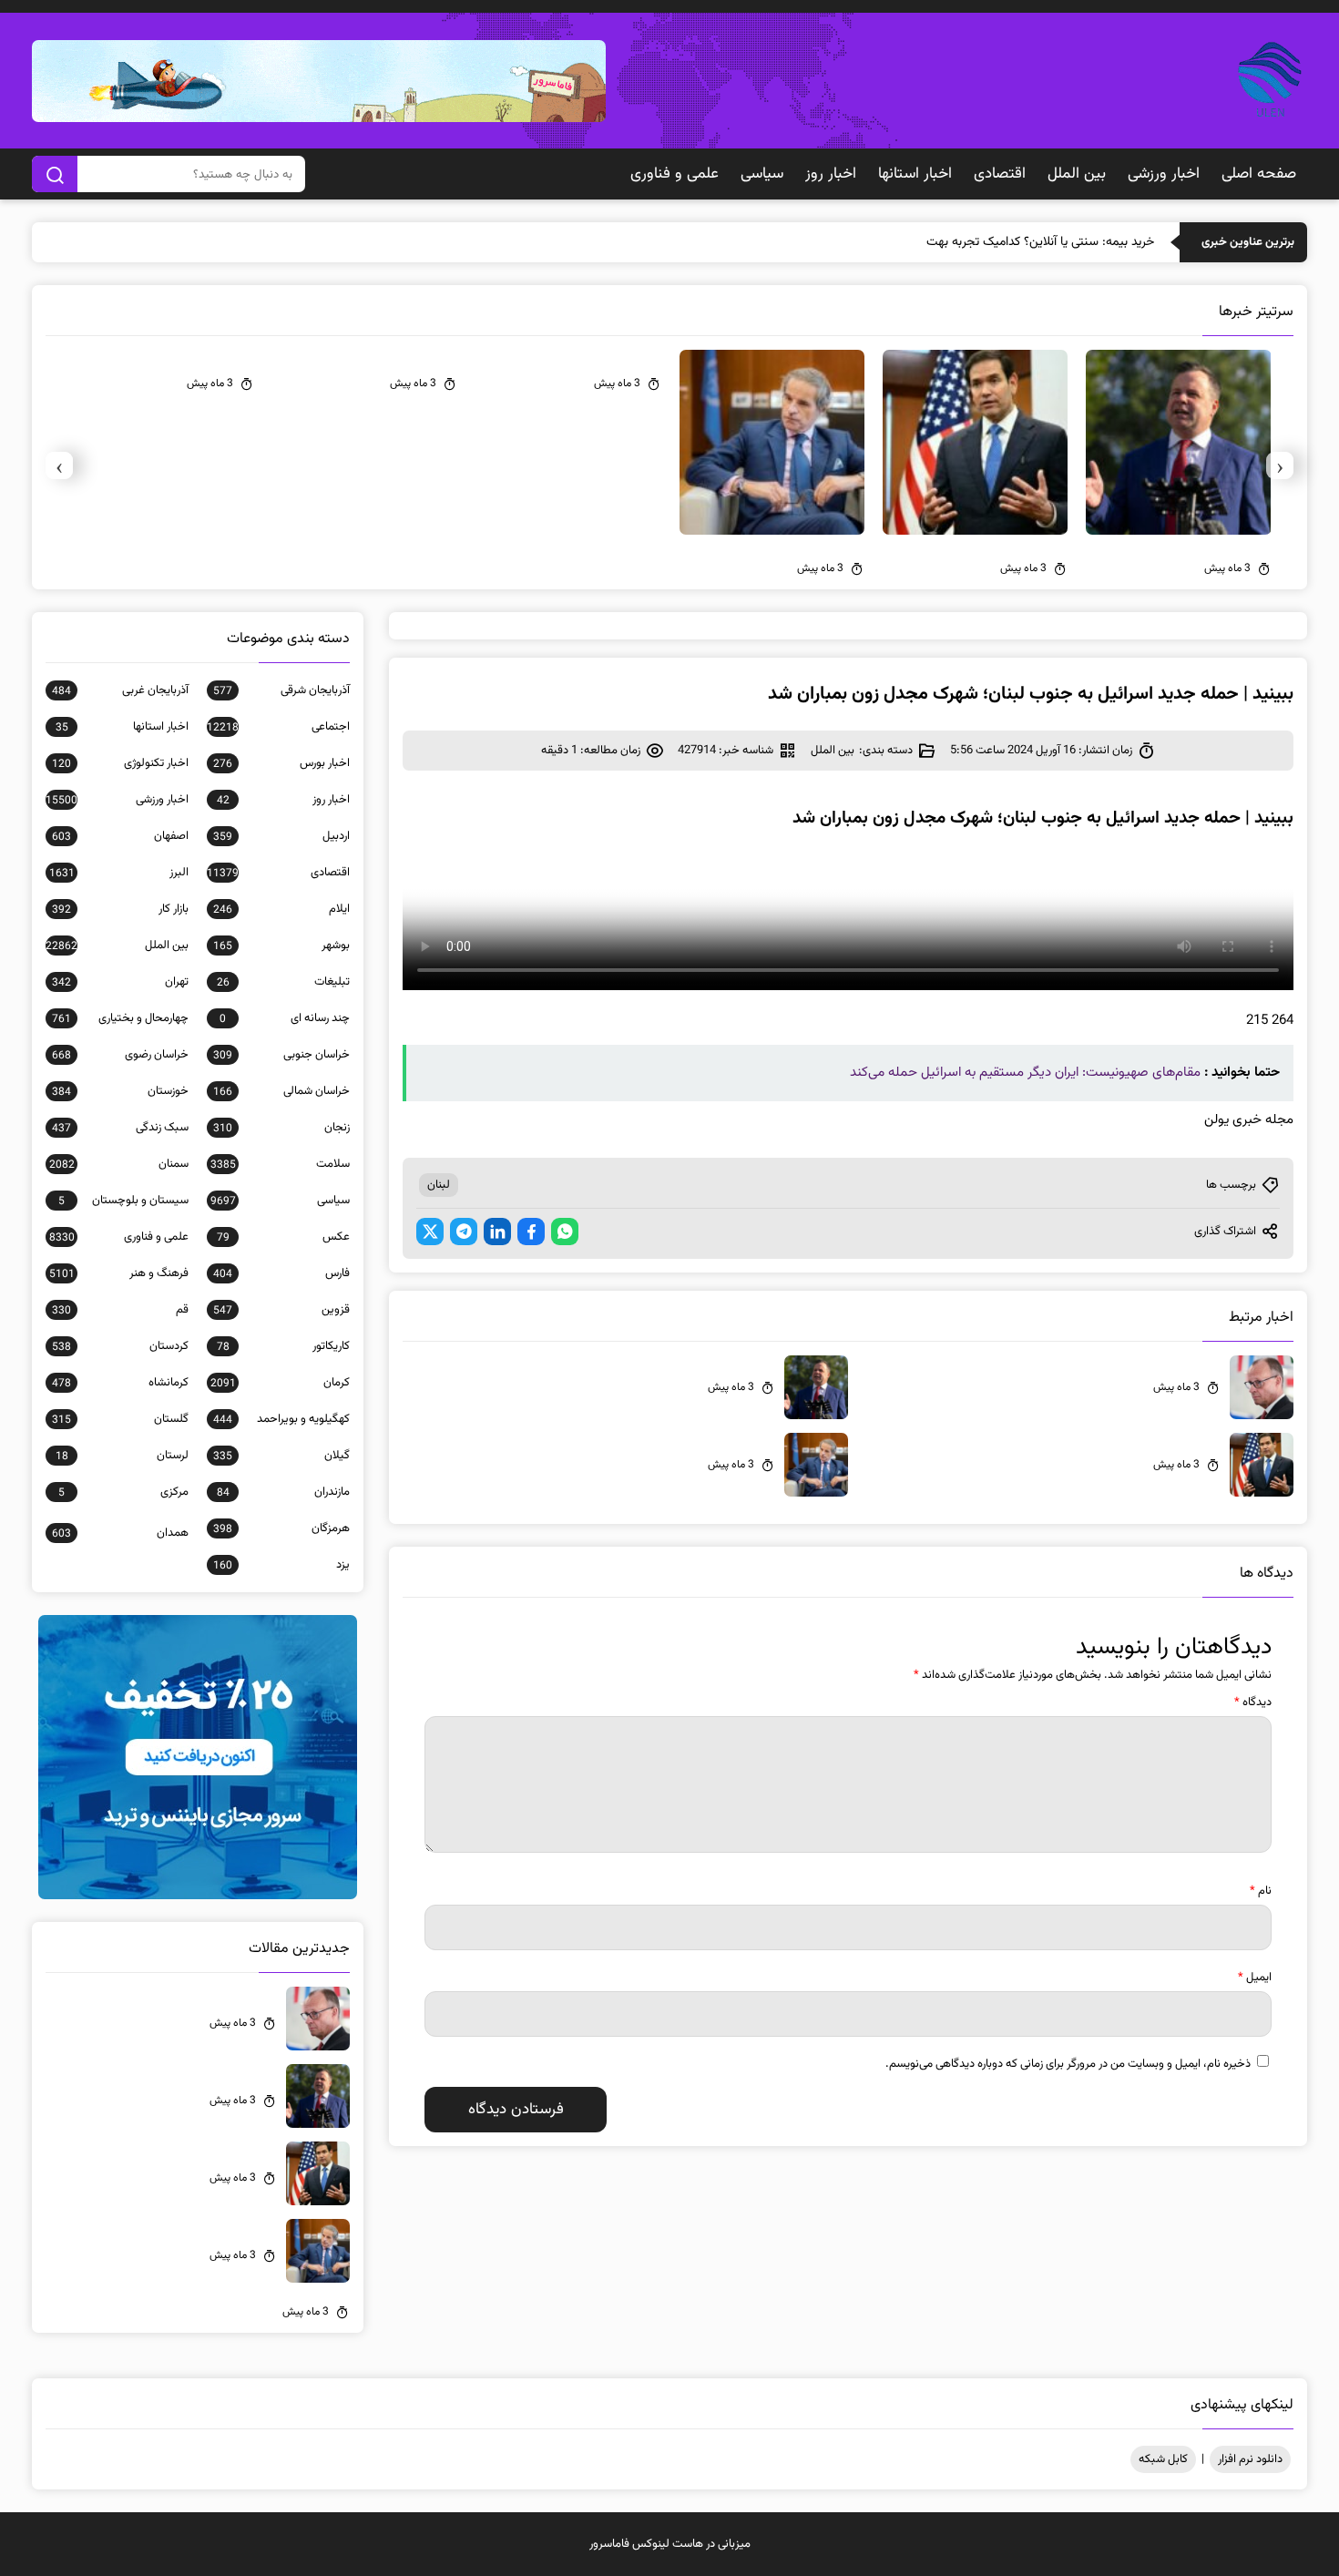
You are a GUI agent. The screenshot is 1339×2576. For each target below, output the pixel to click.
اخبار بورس (281, 763)
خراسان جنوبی (281, 1055)
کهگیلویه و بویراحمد (281, 1419)
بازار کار (120, 909)
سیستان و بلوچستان (123, 1201)
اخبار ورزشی (1164, 174)
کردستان (120, 1346)
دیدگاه (1253, 1702)
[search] (55, 174)
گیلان (281, 1456)
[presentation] (1280, 465)
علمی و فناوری (675, 174)
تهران (120, 982)
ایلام (281, 909)
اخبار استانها (915, 174)
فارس (281, 1273)
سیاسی (762, 174)
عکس (283, 1237)
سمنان (119, 1164)
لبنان (439, 1185)
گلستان (120, 1419)
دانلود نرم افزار (1250, 2459)
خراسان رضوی (120, 1055)
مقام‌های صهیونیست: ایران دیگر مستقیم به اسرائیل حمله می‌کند (1025, 1073)
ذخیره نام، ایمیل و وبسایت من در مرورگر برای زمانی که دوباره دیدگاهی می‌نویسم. (1068, 2064)
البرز (119, 873)
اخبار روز (831, 174)
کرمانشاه (120, 1383)
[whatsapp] (565, 1232)
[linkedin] (497, 1232)
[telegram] (464, 1232)
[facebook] (531, 1232)
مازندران (283, 1492)
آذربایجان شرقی (281, 690)
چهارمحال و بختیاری (120, 1018)
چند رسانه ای (285, 1018)
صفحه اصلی (1259, 174)
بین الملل (1077, 174)
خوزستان (120, 1091)
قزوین (281, 1310)
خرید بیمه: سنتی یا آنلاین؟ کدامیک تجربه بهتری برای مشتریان (1003, 242)
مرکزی (123, 1492)
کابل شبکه (1163, 2459)
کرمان (280, 1383)
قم (120, 1310)
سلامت (280, 1164)
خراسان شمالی (281, 1091)
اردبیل (281, 836)
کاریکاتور (283, 1346)
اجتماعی (278, 727)
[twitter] (430, 1232)
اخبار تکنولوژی (120, 763)
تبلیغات (283, 982)
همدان (120, 1533)
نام (1261, 1891)
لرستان (122, 1456)
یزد (281, 1565)
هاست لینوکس (668, 2544)
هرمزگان (281, 1528)
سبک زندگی (120, 1128)
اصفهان (120, 836)
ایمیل (1255, 1978)
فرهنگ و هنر (119, 1273)
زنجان (281, 1128)
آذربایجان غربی (120, 690)
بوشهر (281, 946)
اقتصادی (1000, 174)
